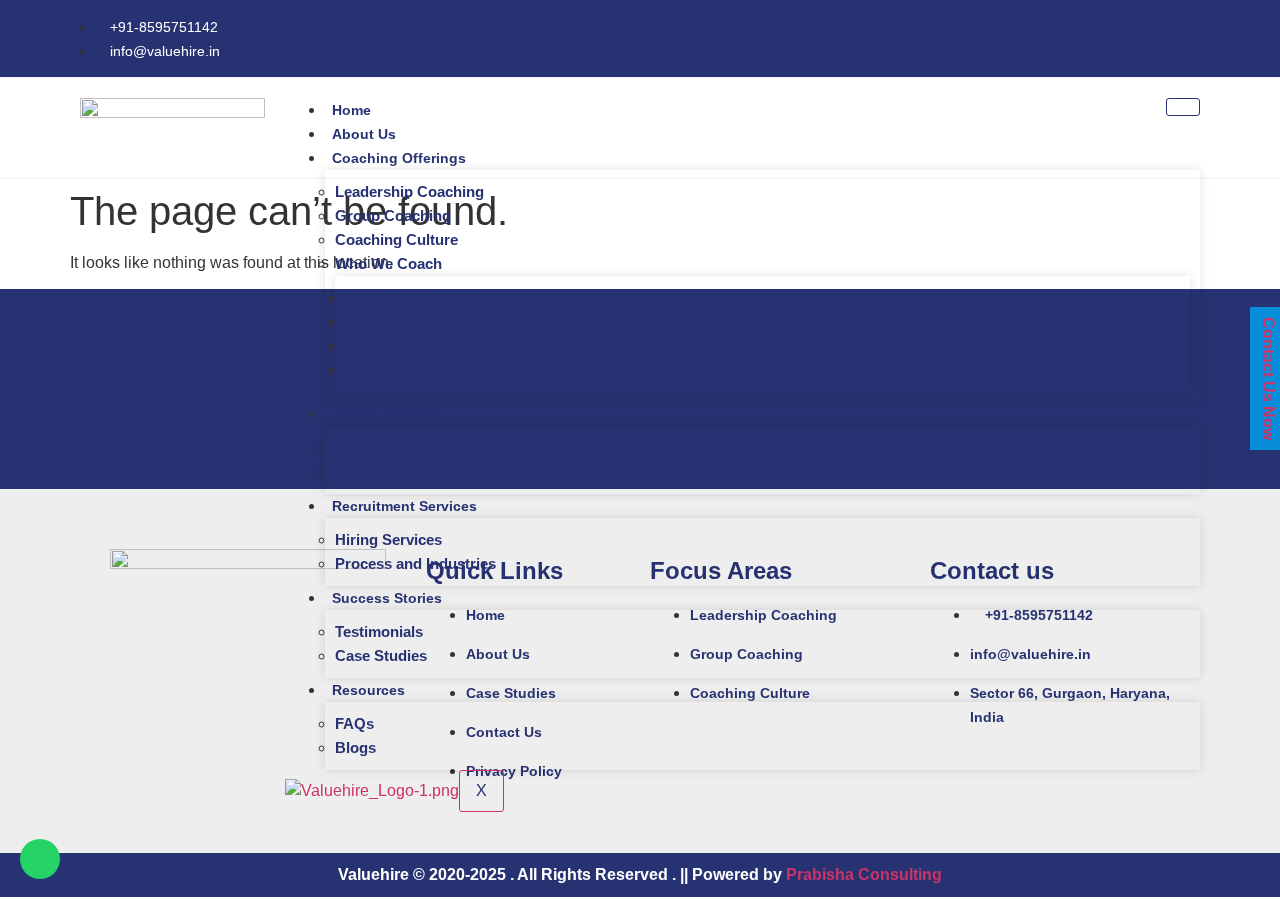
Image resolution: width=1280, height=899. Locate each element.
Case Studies (381, 655)
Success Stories (387, 598)
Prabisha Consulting (864, 874)
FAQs (354, 723)
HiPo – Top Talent (406, 321)
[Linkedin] (1200, 35)
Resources (368, 690)
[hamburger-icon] (1183, 107)
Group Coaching (393, 215)
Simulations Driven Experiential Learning (478, 471)
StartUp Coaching (407, 345)
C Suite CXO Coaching (424, 297)
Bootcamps (375, 447)
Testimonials (379, 631)
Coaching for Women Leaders (449, 369)
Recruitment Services (404, 506)
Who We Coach (388, 263)
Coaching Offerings (399, 158)
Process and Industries (415, 563)
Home (351, 110)
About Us (364, 134)
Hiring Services (388, 539)
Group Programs (388, 414)
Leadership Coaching (409, 191)
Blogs (355, 747)
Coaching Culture (396, 239)
